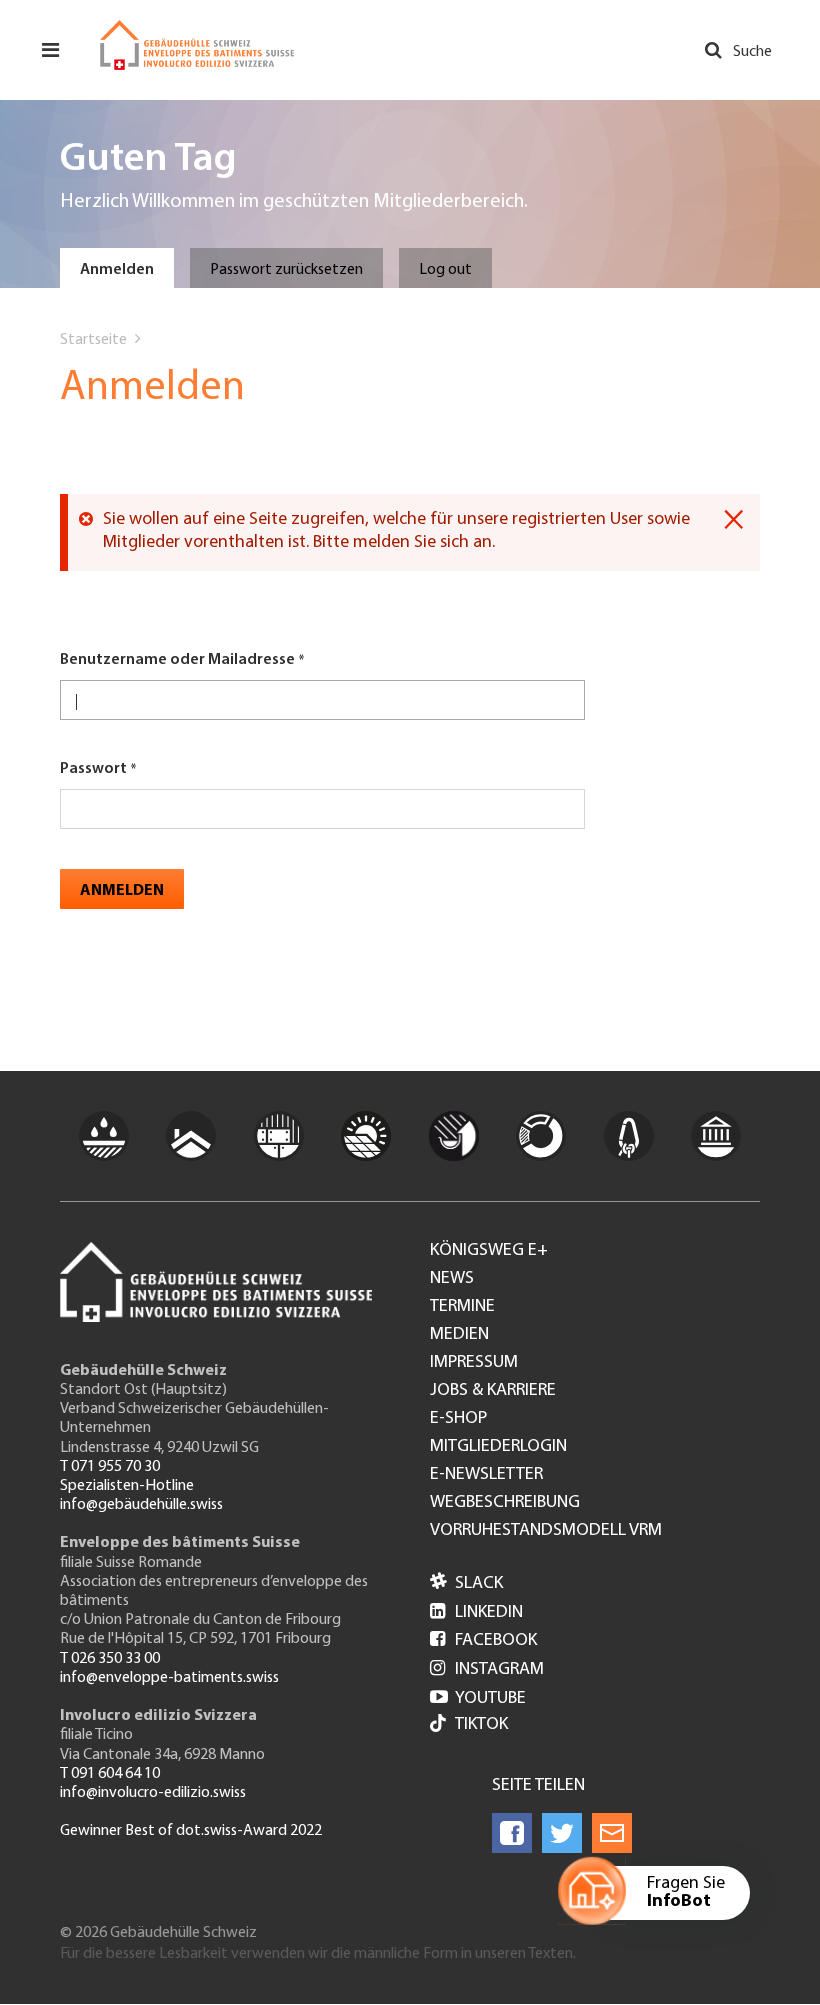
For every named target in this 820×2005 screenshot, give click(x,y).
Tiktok (481, 1725)
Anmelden (117, 270)
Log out (445, 270)
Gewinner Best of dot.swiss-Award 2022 (191, 1831)
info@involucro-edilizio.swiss (153, 1793)
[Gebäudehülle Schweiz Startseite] (197, 45)
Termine (462, 1307)
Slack (466, 1584)
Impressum (474, 1363)
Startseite (93, 340)
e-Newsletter (486, 1475)
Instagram (487, 1670)
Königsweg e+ (489, 1251)
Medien (459, 1335)
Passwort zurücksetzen (286, 270)
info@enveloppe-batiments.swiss (169, 1678)
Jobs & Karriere (493, 1391)
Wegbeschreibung (505, 1503)
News (452, 1279)
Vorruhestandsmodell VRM (546, 1531)
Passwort (93, 769)
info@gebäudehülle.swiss (141, 1505)
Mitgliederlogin (498, 1447)
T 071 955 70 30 (110, 1467)
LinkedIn (476, 1613)
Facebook (483, 1641)
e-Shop (458, 1419)
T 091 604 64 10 (110, 1774)
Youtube (478, 1699)
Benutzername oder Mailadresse (177, 660)
